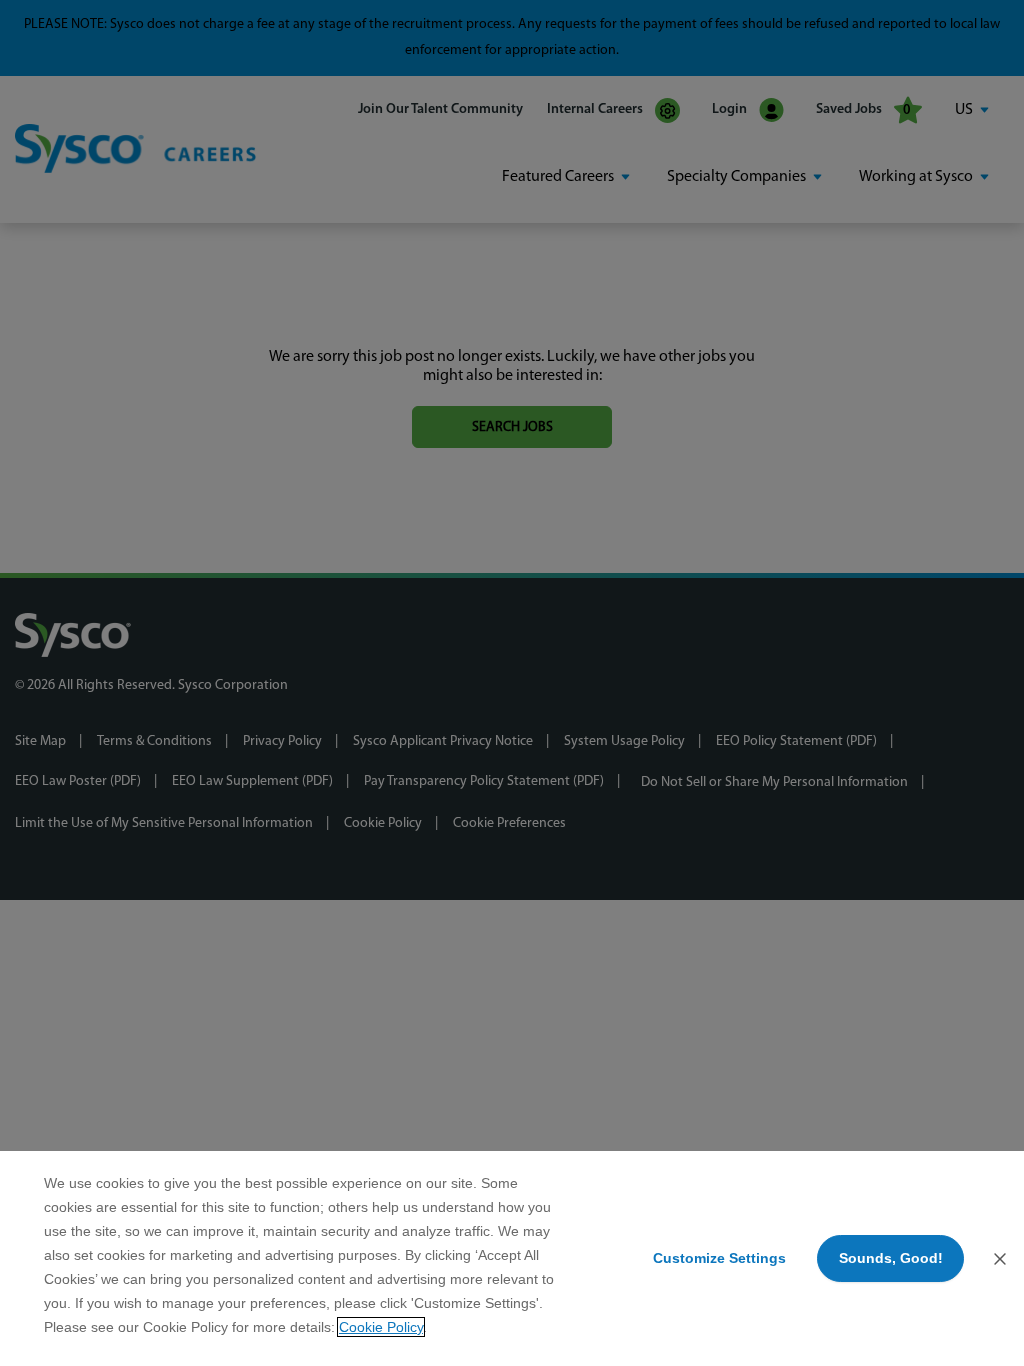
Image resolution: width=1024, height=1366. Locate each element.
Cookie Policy (381, 1327)
